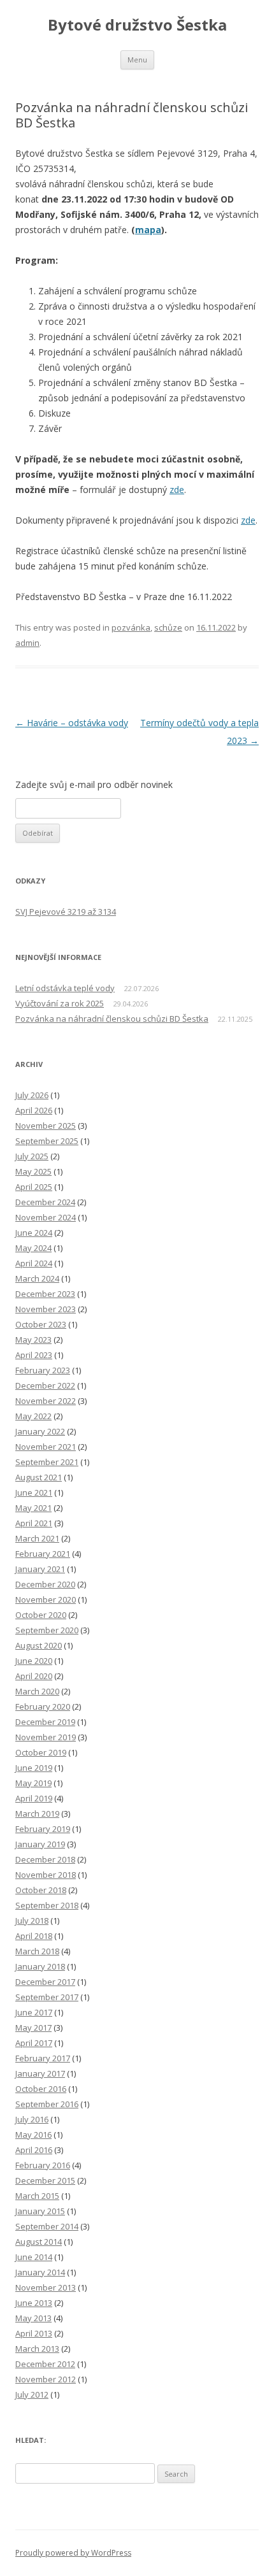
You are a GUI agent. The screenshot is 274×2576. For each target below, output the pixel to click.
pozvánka (131, 627)
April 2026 (34, 1110)
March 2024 (37, 1278)
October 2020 (41, 1615)
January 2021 (40, 1569)
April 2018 (34, 1936)
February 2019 (43, 1829)
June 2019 (34, 1768)
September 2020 (47, 1630)
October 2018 (41, 1890)
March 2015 (37, 2196)
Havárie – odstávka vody (72, 723)
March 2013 (37, 2349)
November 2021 (46, 1447)
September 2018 (47, 1905)
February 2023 (43, 1370)
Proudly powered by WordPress (73, 2553)
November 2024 (46, 1217)
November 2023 (46, 1309)
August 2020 (39, 1645)
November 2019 (46, 1737)
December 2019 (45, 1722)
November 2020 (46, 1599)
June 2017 (34, 2012)
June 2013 (34, 2303)
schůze (168, 627)
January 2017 (40, 2073)
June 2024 (34, 1233)
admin (27, 643)
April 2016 (34, 2150)
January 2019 (40, 1844)
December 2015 (45, 2180)
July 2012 (32, 2394)
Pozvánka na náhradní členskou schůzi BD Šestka (112, 1019)
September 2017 (47, 1997)
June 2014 (34, 2257)
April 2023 (34, 1355)
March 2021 (37, 1538)
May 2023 (33, 1340)
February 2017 (43, 2058)
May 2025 (33, 1171)
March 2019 (37, 1814)
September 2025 (47, 1141)
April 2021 (34, 1523)
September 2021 (47, 1462)
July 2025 (32, 1156)
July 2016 (32, 2119)
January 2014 (40, 2272)
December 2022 (45, 1385)
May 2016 (33, 2135)
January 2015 (40, 2211)
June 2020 (34, 1661)
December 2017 (45, 1982)
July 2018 (32, 1921)
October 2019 (41, 1752)
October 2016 (41, 2089)
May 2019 (33, 1783)
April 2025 (34, 1187)
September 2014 (47, 2226)
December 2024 (45, 1202)
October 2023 (41, 1324)
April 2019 (34, 1798)
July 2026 (32, 1095)
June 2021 (34, 1492)
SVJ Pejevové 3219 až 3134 (66, 912)
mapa (148, 230)
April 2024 (34, 1263)
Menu (137, 60)
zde (177, 490)
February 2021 (43, 1554)
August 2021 (39, 1477)
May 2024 (33, 1248)
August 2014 (39, 2242)
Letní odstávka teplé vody (65, 988)
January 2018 (40, 1966)
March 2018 (37, 1951)
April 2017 (34, 2043)
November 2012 (46, 2379)
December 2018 (45, 1859)
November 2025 (46, 1126)
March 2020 (37, 1691)
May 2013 (33, 2318)
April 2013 (34, 2333)
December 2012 (45, 2364)
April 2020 (34, 1676)
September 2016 (47, 2104)
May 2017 (33, 2028)
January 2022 (40, 1431)
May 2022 (33, 1416)
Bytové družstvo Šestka (137, 25)
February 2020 (43, 1707)
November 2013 (46, 2287)
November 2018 (46, 1875)
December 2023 (45, 1294)
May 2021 (33, 1508)
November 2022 (46, 1401)
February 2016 (43, 2165)
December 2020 (45, 1584)
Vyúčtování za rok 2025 (60, 1003)
